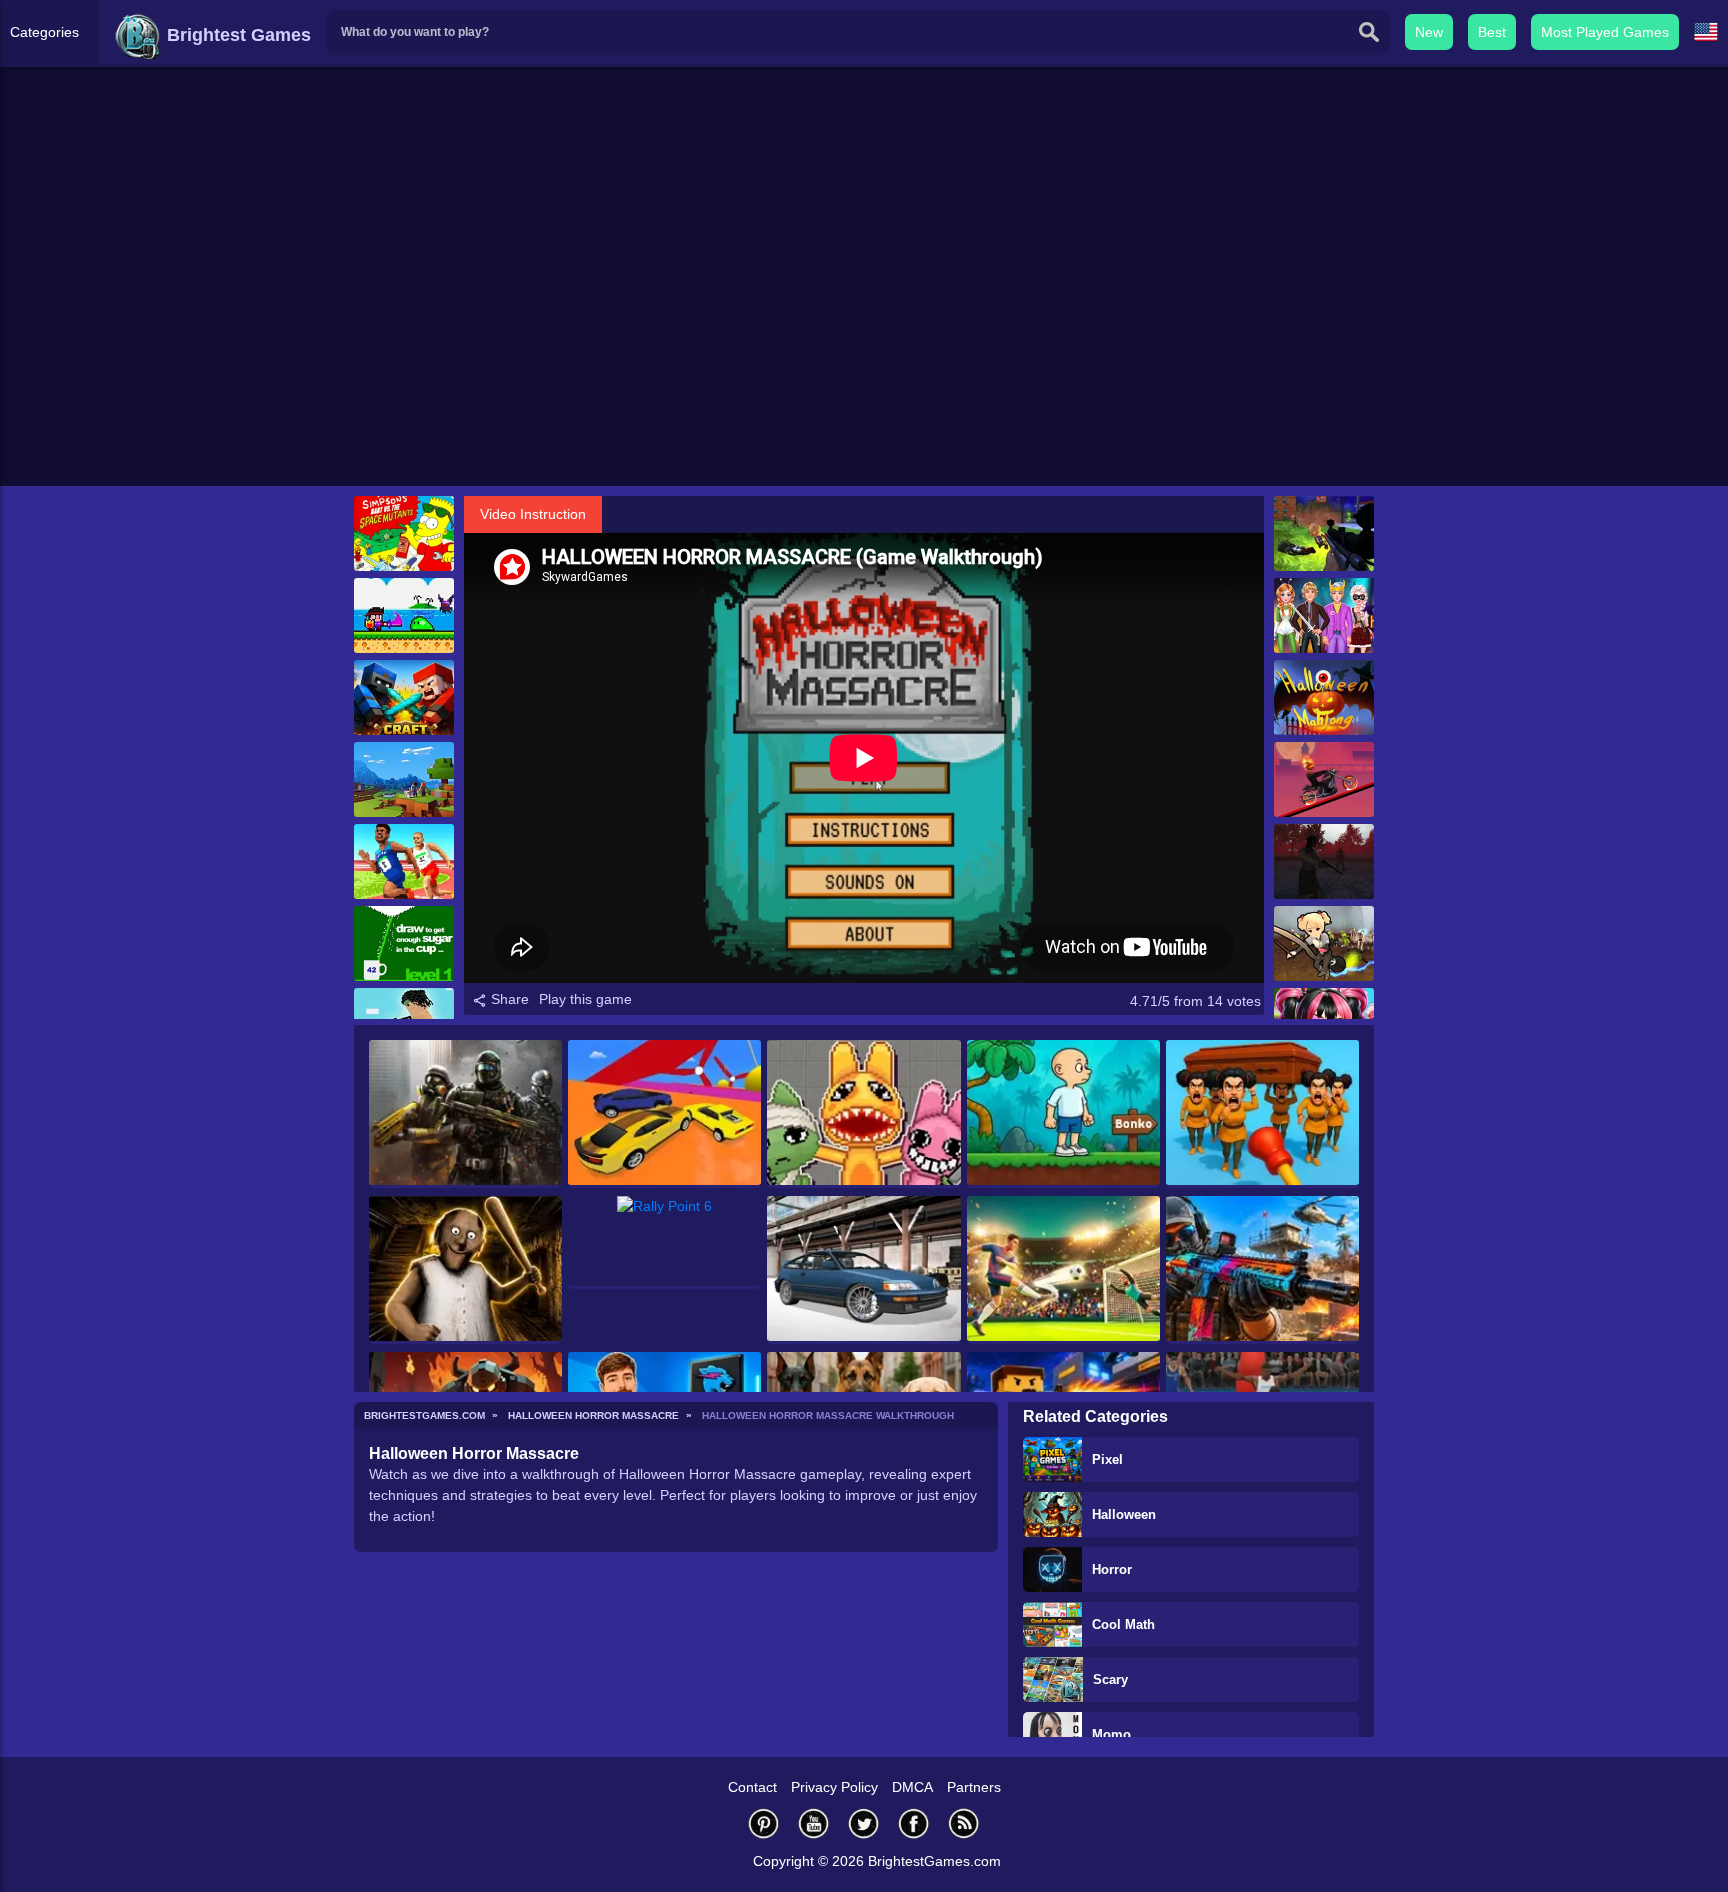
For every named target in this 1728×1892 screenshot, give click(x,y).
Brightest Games (236, 35)
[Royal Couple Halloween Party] (1324, 615)
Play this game (585, 999)
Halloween (1124, 1514)
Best (1492, 32)
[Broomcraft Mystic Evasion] (1324, 943)
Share (508, 999)
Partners (974, 1787)
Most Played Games (1605, 32)
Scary (1110, 1679)
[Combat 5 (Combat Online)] (465, 1114)
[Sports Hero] (404, 861)
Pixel (1107, 1459)
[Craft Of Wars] (404, 697)
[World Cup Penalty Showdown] (1063, 1270)
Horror (1112, 1569)
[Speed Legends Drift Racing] (863, 1270)
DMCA (912, 1787)
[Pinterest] (764, 1823)
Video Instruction (533, 514)
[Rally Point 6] (664, 1242)
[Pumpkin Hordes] (1324, 533)
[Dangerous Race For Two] (664, 1114)
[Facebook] (914, 1823)
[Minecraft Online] (404, 779)
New (1429, 32)
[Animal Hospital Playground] (863, 1114)
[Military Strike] (1262, 1270)
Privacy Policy (834, 1787)
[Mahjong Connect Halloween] (1324, 697)
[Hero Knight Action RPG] (404, 615)
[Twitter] (864, 1823)
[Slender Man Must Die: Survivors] (1324, 861)
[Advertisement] (864, 331)
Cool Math (1123, 1624)
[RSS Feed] (964, 1823)
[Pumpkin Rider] (1324, 779)
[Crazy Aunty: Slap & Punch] (1262, 1114)
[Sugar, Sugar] (404, 943)
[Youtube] (814, 1823)
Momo (1111, 1734)
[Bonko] (1063, 1114)
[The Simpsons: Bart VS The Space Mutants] (404, 533)
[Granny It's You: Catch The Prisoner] (465, 1270)
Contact (752, 1787)
